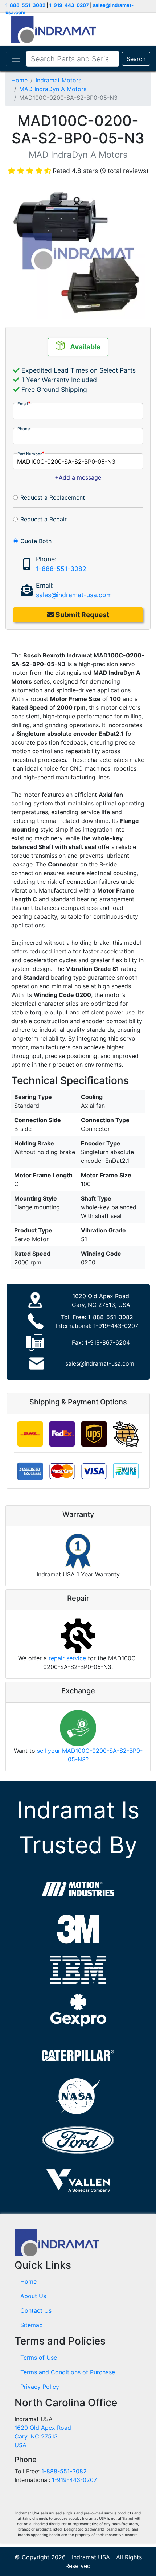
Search (136, 59)
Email (23, 404)
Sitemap (32, 2325)
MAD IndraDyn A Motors (53, 89)
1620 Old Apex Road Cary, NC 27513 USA (43, 2436)
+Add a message (78, 477)
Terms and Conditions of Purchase (68, 2372)
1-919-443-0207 (69, 5)
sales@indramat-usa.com (74, 595)
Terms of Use (39, 2358)
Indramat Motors (58, 80)
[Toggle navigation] (16, 59)
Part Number (30, 454)
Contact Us (36, 2310)
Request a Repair (44, 519)
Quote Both (36, 541)
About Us (33, 2296)
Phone (24, 429)
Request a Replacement (53, 497)
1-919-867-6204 (107, 1342)
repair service (67, 1658)
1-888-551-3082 (25, 5)
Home (19, 80)
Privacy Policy (40, 2387)
